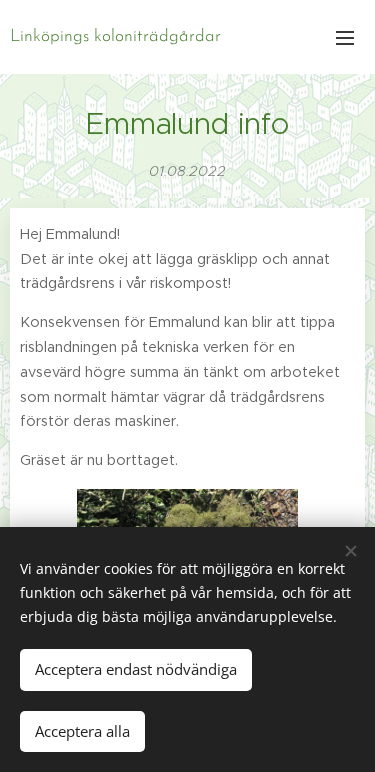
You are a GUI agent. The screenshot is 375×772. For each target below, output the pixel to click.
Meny (345, 37)
